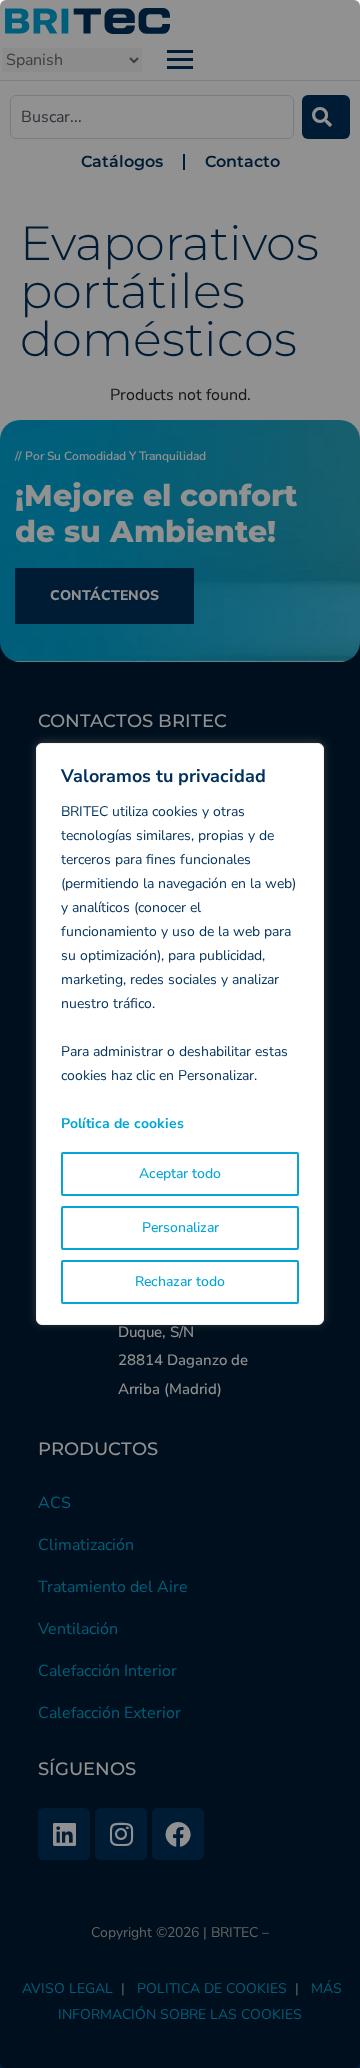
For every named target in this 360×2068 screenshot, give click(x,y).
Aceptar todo (180, 1173)
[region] (180, 1034)
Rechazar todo (180, 1281)
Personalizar (180, 1227)
